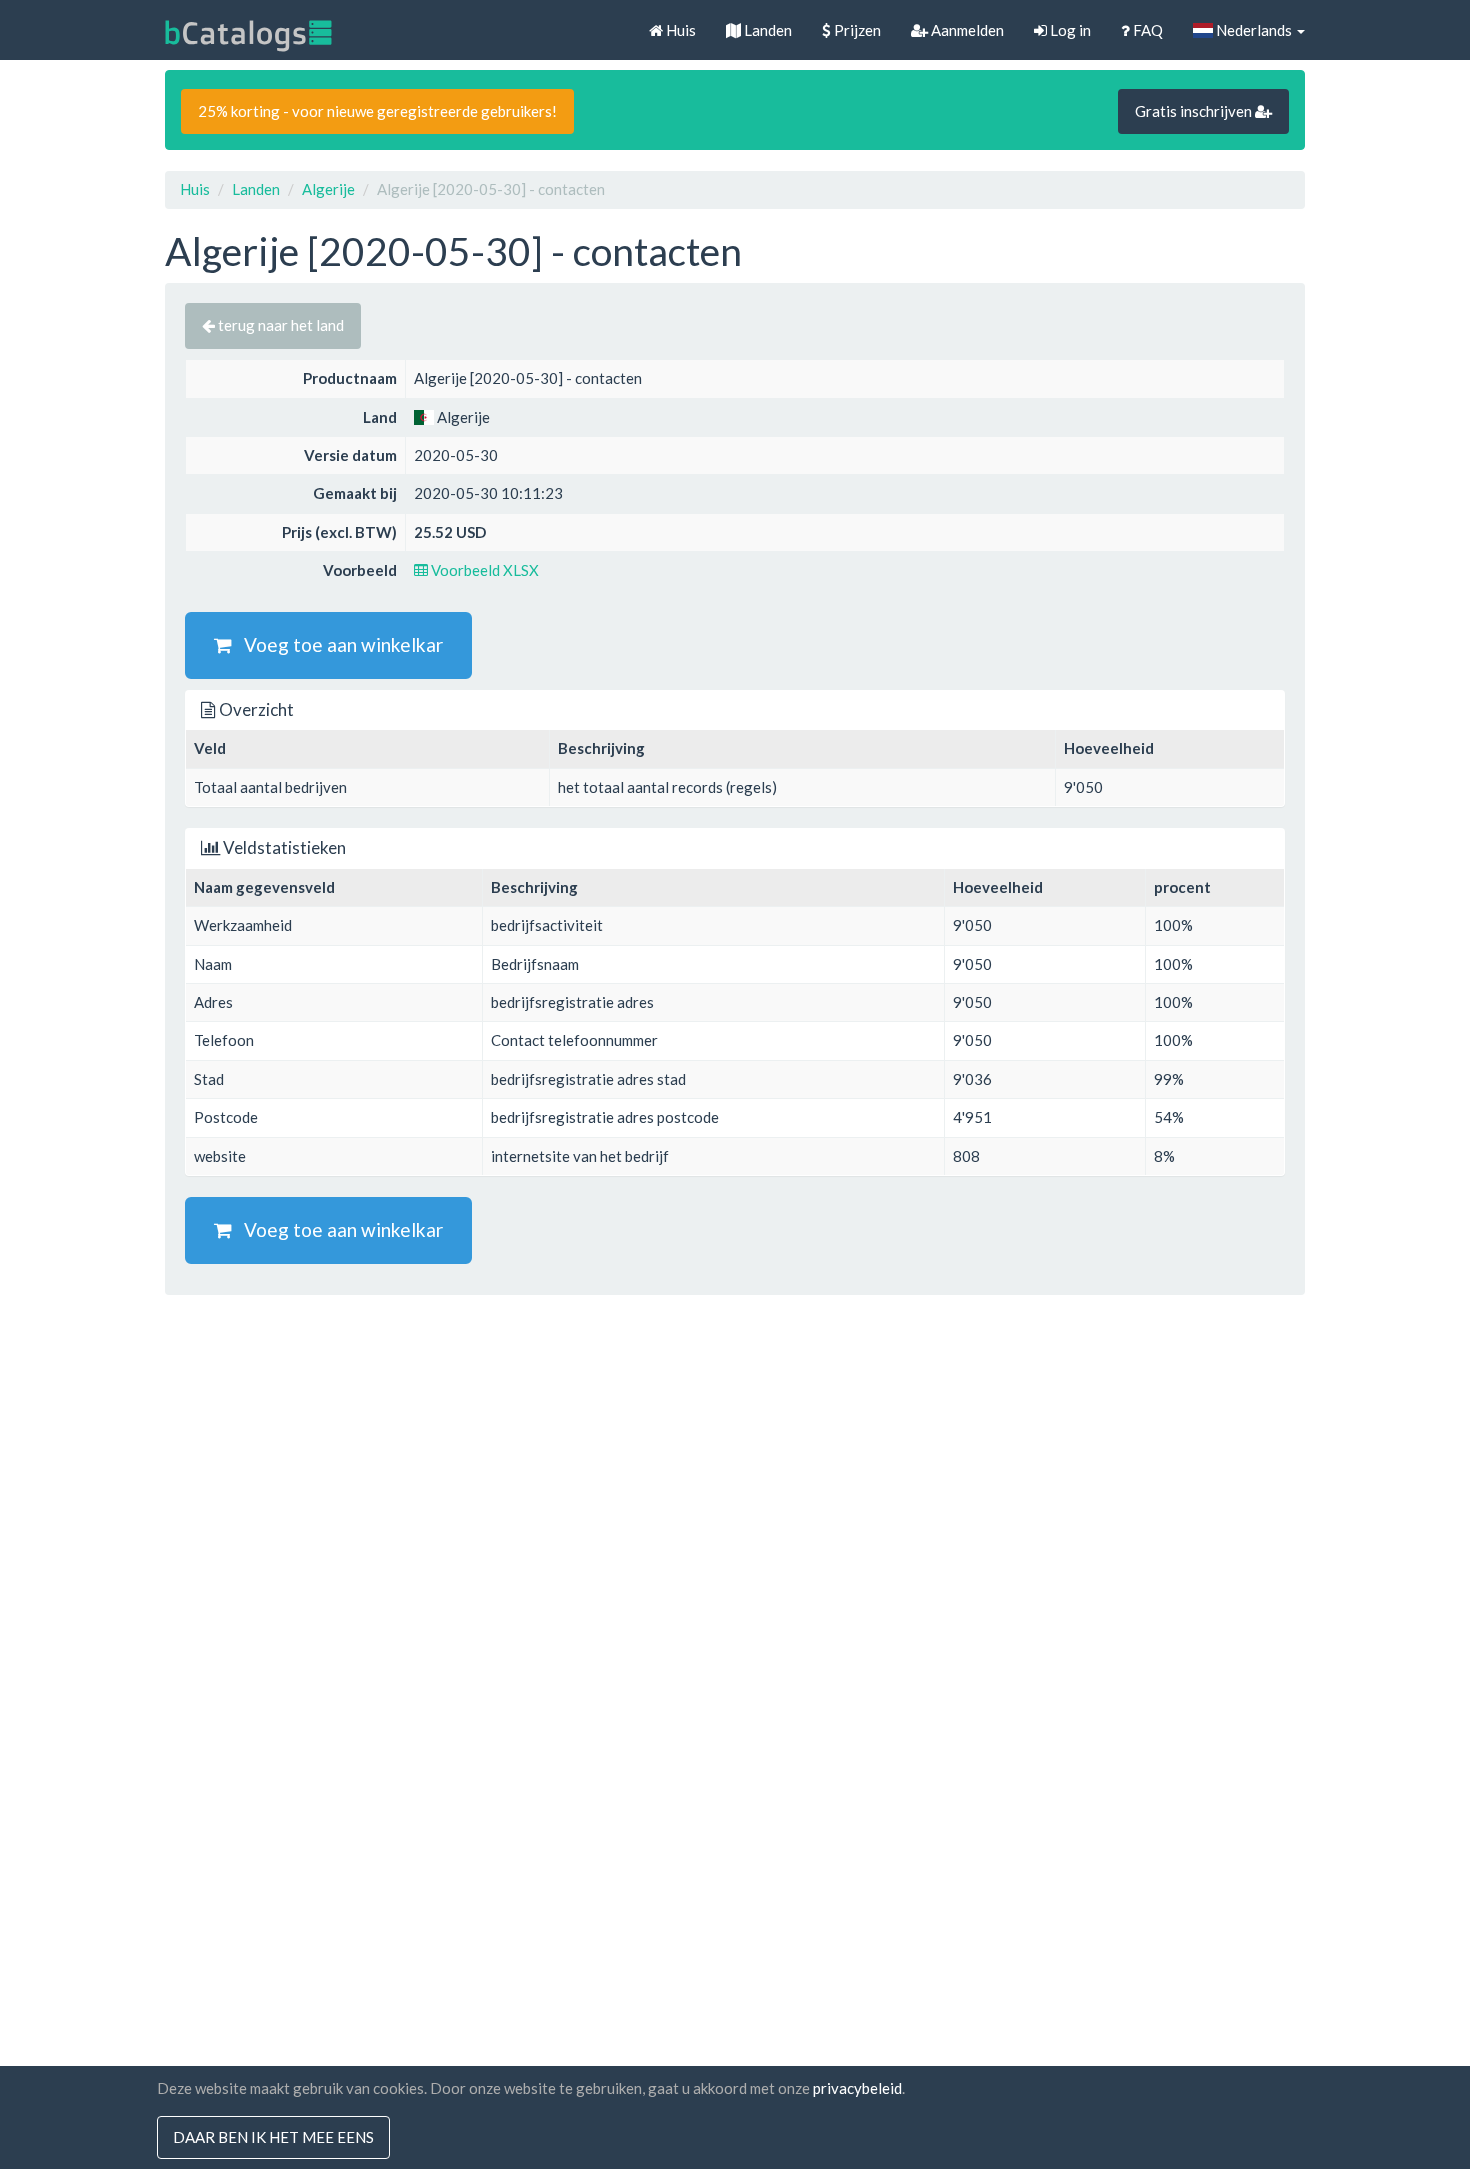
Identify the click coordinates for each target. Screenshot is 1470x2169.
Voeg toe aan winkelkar (337, 644)
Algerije (328, 189)
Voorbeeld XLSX (483, 570)
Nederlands (1254, 30)
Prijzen (856, 30)
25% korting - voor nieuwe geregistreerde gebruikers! (377, 111)
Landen (766, 30)
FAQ (1146, 30)
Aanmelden (966, 30)
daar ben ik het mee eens (273, 2137)
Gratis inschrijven (1195, 111)
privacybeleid (857, 2088)
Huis (679, 30)
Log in (1069, 30)
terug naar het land (279, 325)
